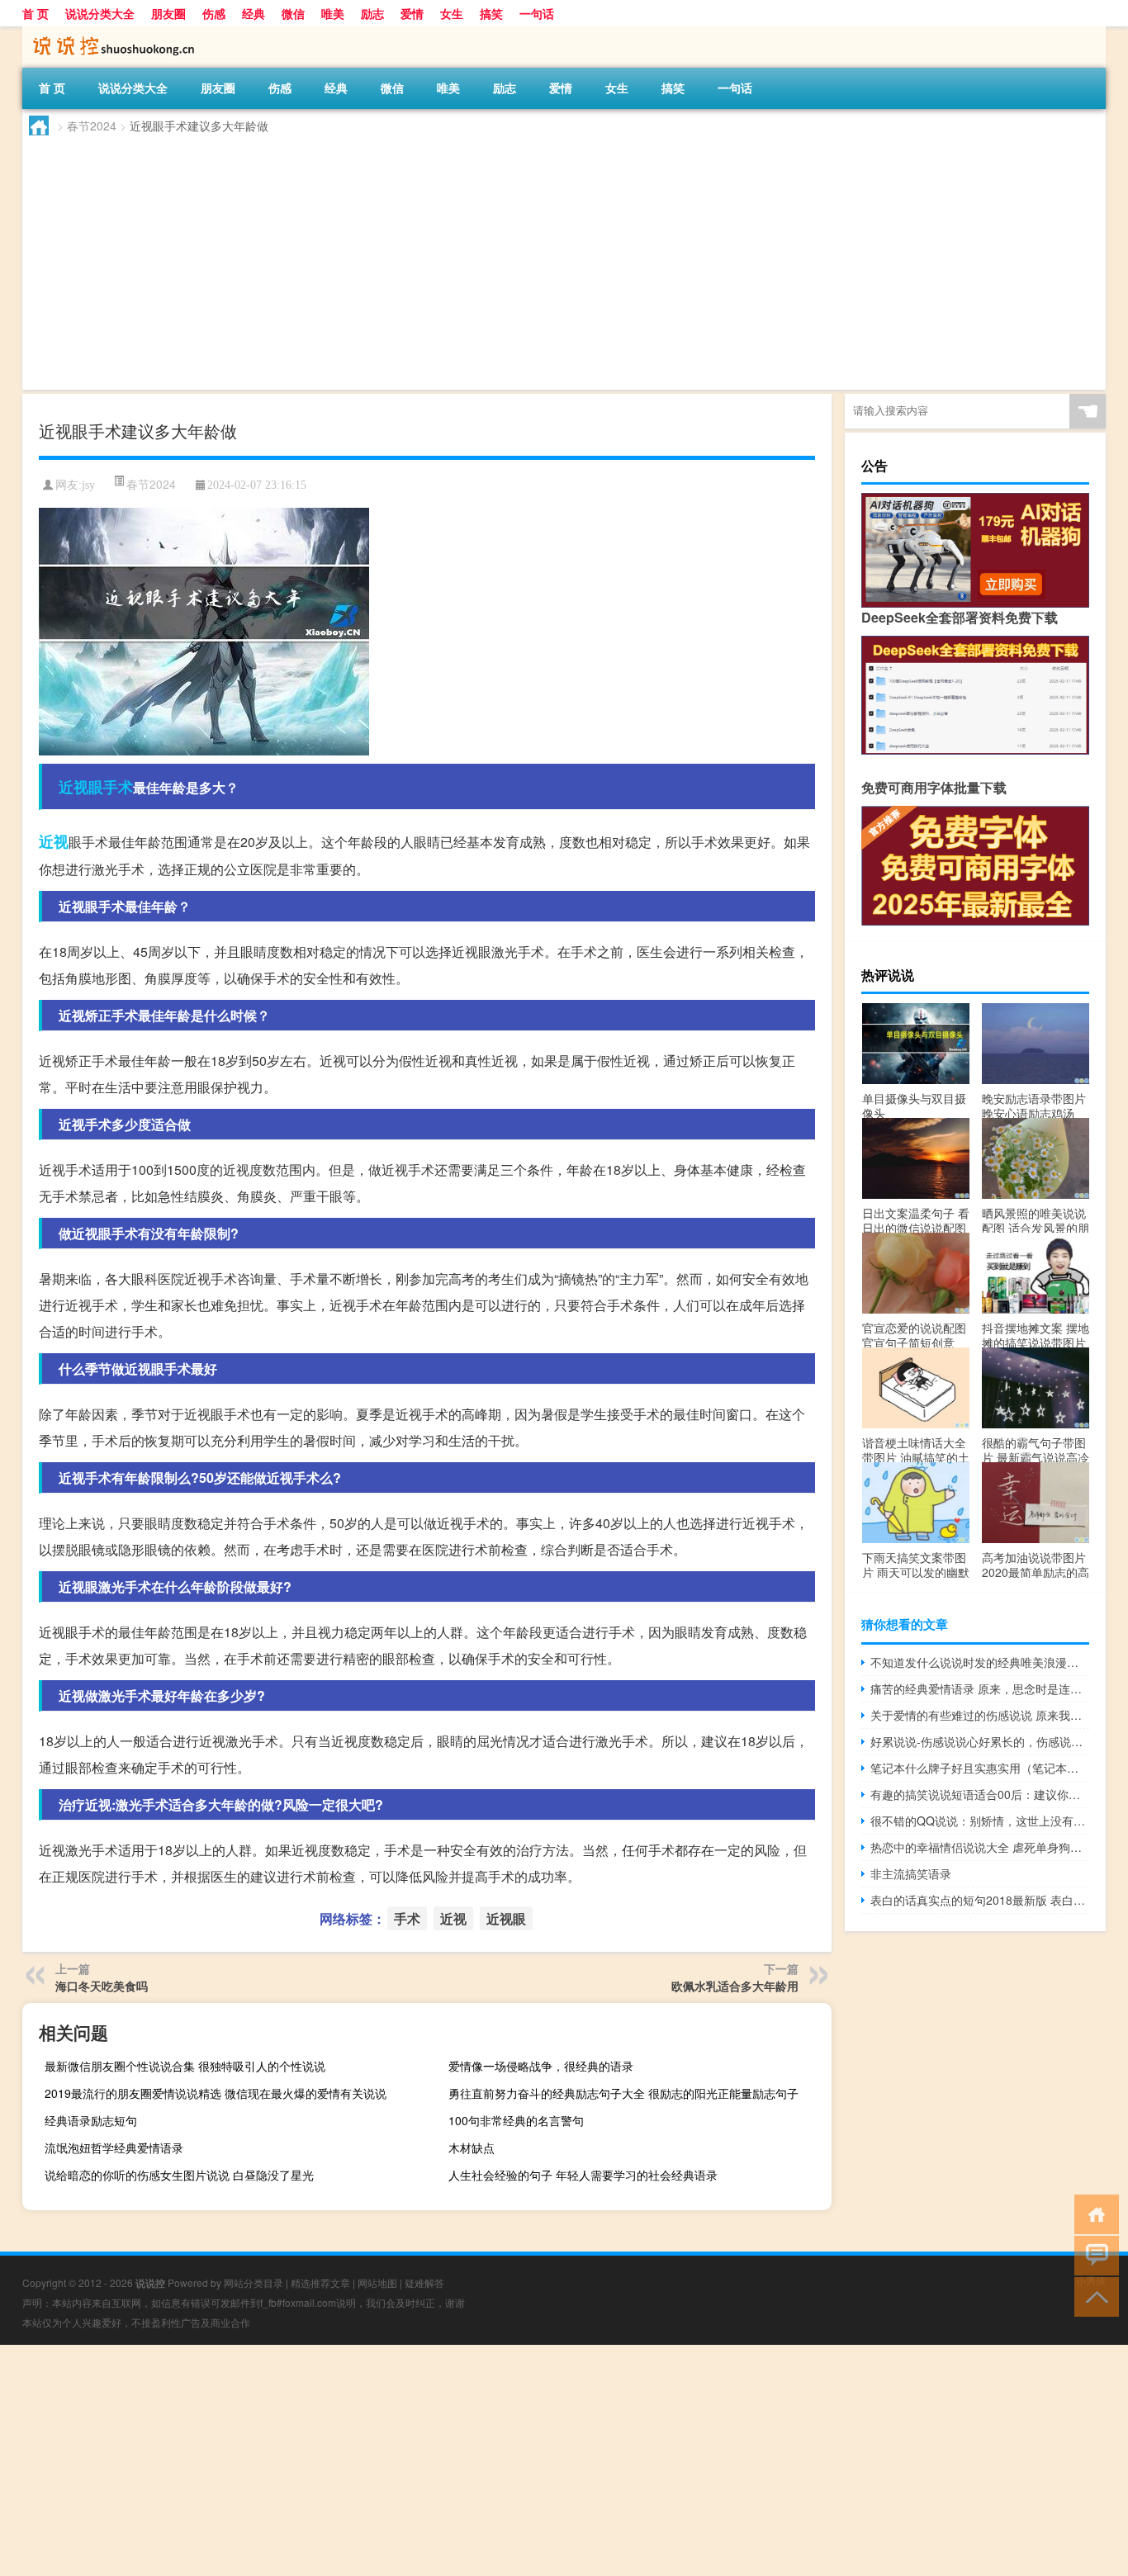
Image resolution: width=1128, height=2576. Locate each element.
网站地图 (377, 2282)
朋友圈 (168, 13)
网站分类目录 (254, 2282)
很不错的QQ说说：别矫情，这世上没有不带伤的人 (980, 1821)
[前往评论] (1093, 2254)
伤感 (214, 13)
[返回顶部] (1093, 2296)
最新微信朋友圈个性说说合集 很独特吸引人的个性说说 (185, 2066)
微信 (293, 13)
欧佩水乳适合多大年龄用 (735, 1986)
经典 (254, 13)
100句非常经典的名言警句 (516, 2120)
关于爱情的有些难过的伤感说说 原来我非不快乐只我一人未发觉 (980, 1715)
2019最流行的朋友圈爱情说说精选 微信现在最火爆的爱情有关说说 (216, 2093)
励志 (372, 13)
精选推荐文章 (320, 2282)
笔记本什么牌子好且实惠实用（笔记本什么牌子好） (980, 1768)
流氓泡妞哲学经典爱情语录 (114, 2147)
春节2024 (92, 125)
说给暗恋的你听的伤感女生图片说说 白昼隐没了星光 (179, 2175)
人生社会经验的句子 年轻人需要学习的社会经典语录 (583, 2175)
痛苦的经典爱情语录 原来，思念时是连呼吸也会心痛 (980, 1688)
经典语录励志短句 (91, 2120)
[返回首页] (1093, 2213)
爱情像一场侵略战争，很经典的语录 (541, 2066)
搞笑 (491, 13)
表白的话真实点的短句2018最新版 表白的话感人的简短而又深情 (980, 1900)
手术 (118, 787)
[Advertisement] (518, 266)
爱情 (412, 13)
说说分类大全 (100, 13)
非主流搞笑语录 (911, 1873)
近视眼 (81, 787)
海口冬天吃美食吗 (102, 1986)
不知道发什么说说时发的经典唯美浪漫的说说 (980, 1662)
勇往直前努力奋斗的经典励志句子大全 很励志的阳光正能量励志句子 (623, 2093)
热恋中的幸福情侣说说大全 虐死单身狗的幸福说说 (980, 1847)
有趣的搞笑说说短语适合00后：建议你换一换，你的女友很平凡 (980, 1794)
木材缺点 (472, 2147)
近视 (54, 841)
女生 (452, 13)
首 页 (36, 13)
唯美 (333, 13)
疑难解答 (424, 2282)
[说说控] (109, 32)
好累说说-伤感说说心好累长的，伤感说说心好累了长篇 (980, 1741)
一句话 (537, 13)
